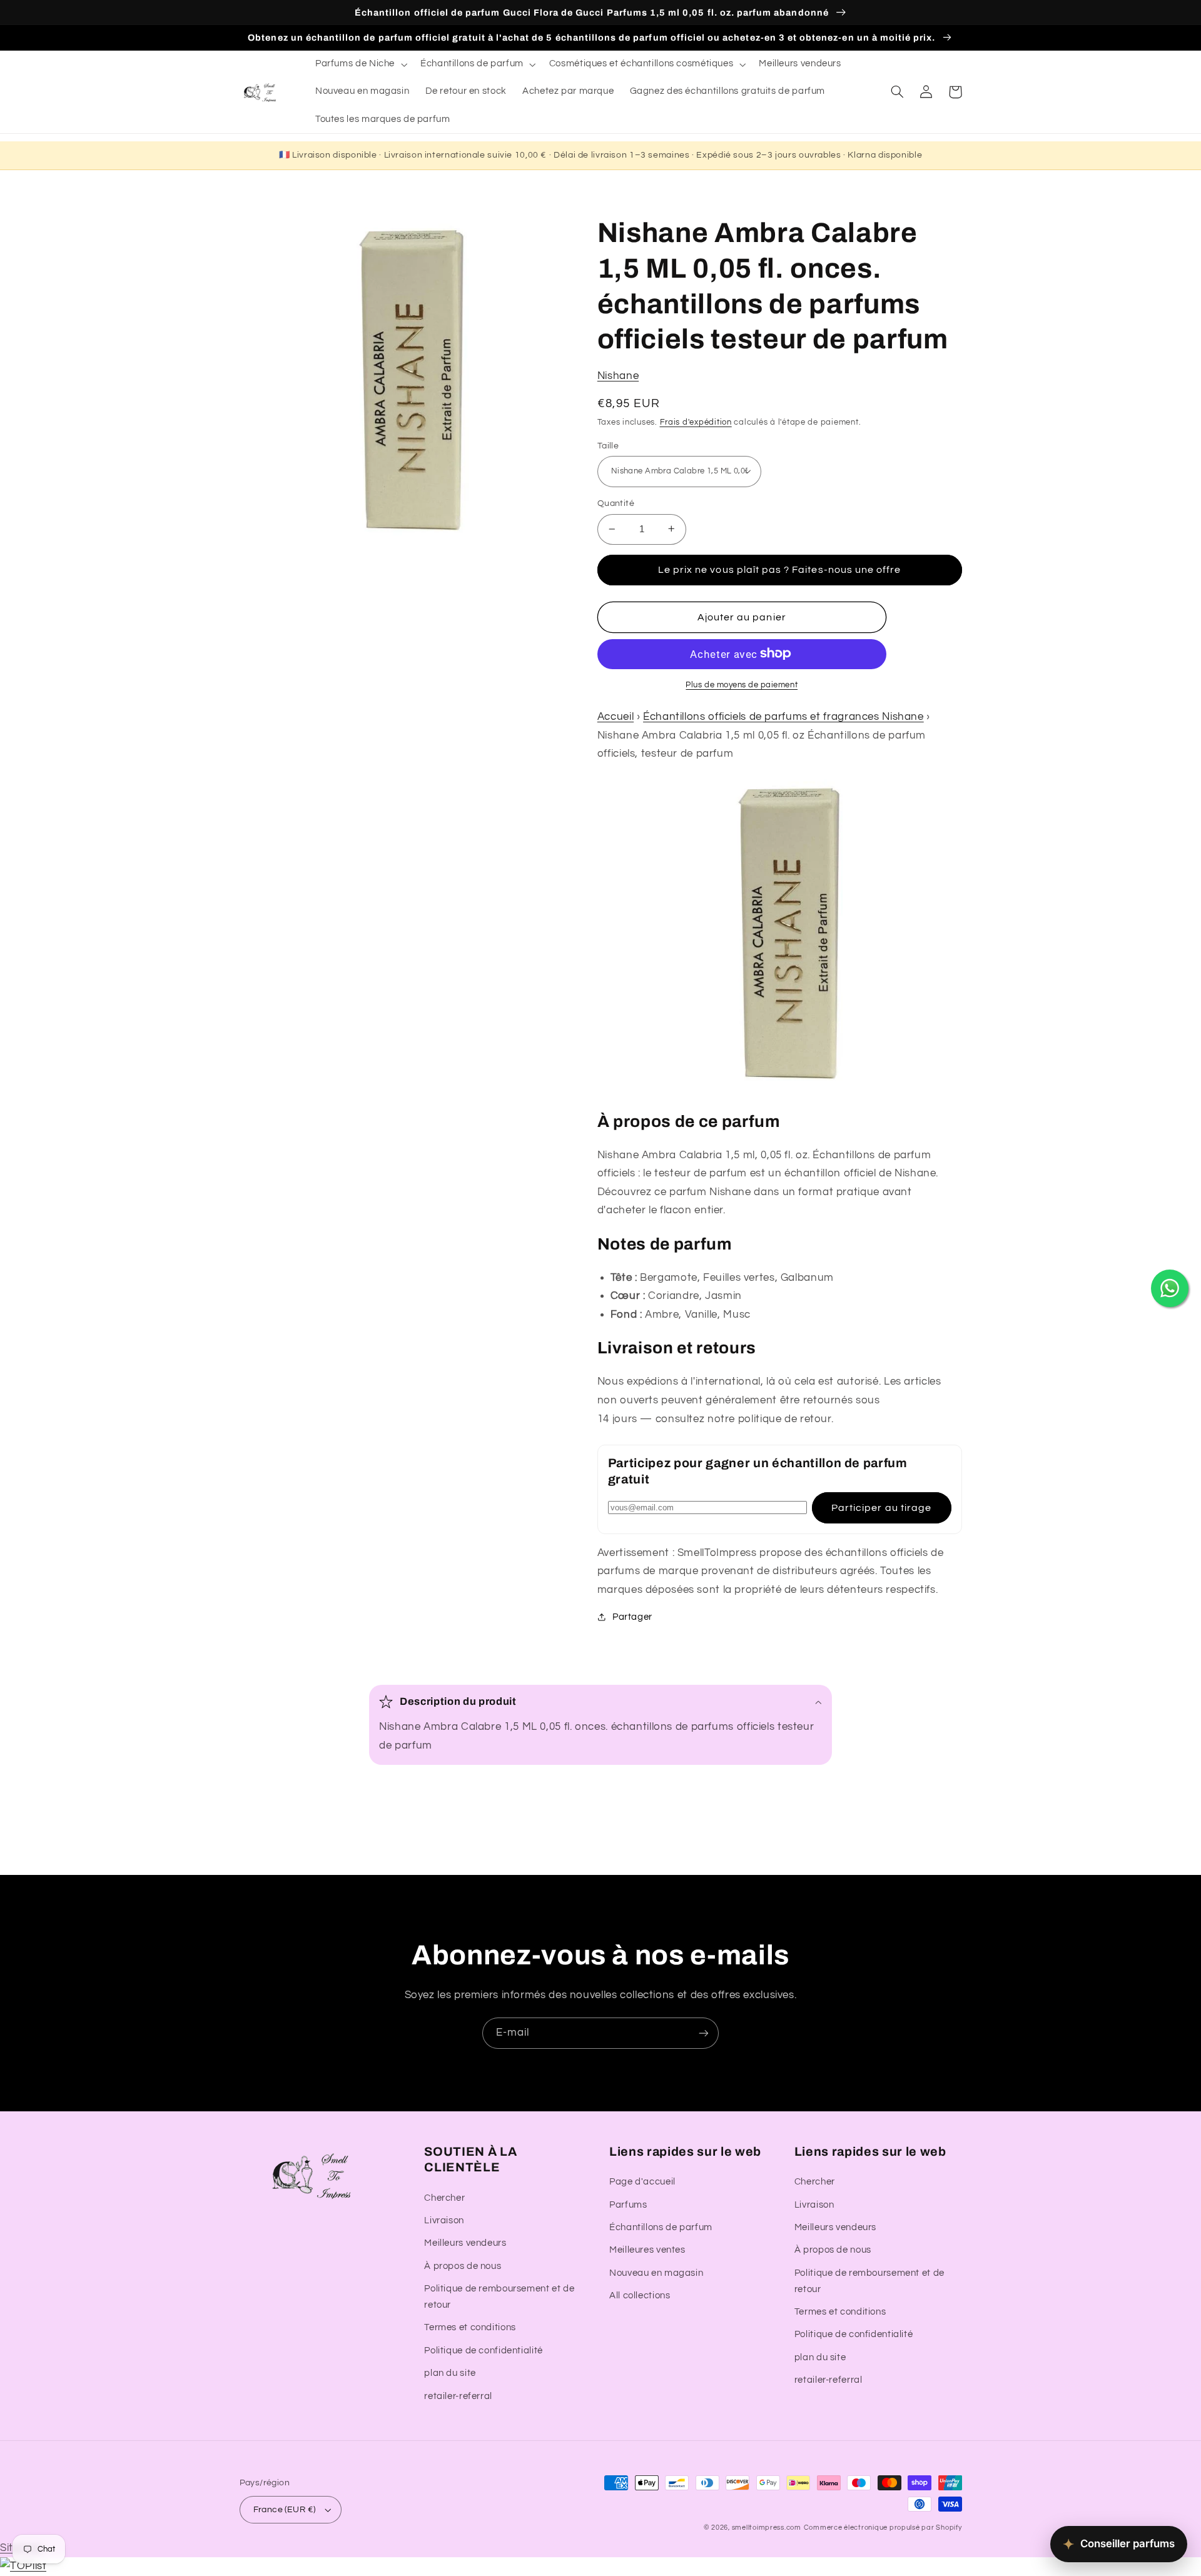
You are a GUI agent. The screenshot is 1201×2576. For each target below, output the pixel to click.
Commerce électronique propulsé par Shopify (883, 2528)
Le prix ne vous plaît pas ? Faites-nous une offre (779, 569)
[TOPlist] (23, 2566)
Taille (608, 445)
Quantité (616, 503)
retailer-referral (458, 2396)
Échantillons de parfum (661, 2227)
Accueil (616, 716)
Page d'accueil (642, 2182)
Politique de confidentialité (484, 2351)
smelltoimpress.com (767, 2528)
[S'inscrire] (704, 2033)
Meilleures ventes (647, 2250)
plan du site (450, 2373)
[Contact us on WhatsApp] (1170, 1288)
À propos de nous (463, 2266)
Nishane (618, 375)
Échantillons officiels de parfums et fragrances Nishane (783, 716)
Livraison (444, 2220)
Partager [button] (632, 1616)
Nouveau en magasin (656, 2273)
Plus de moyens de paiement (742, 684)
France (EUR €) (285, 2510)
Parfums (628, 2205)
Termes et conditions (470, 2327)
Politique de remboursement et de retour (499, 2297)
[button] (360, 64)
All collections (640, 2296)
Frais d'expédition (696, 422)
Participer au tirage (881, 1507)
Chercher (444, 2198)
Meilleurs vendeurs (465, 2243)
